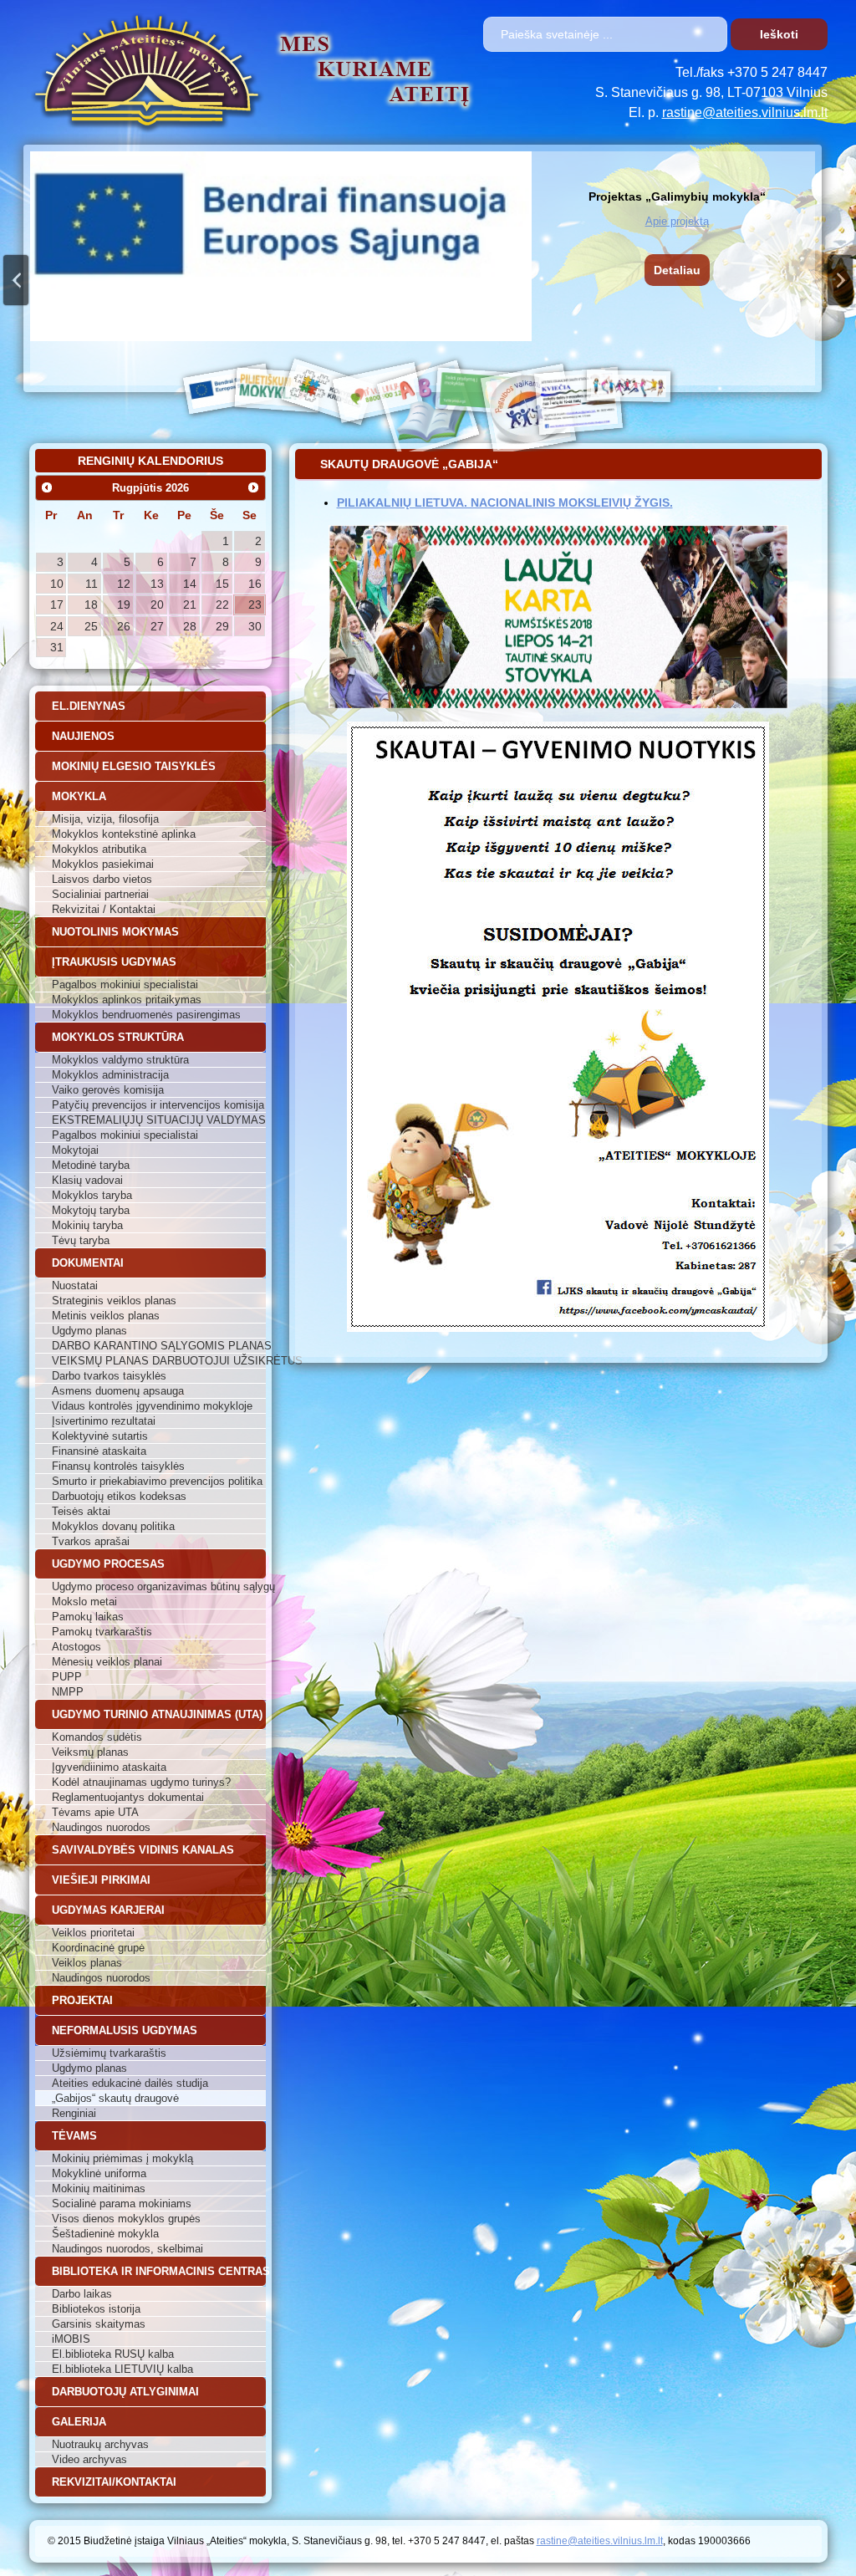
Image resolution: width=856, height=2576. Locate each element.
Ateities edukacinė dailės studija (130, 2083)
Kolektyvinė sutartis (100, 1436)
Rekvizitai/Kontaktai (114, 2482)
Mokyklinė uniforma (99, 2173)
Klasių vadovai (87, 1180)
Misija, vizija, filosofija (105, 819)
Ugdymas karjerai (108, 1910)
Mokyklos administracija (110, 1075)
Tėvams (74, 2136)
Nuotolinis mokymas (115, 932)
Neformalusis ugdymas (125, 2030)
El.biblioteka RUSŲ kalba (113, 2354)
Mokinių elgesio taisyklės (134, 766)
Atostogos (76, 1647)
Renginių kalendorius (150, 461)
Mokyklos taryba (92, 1195)
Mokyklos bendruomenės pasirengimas (146, 1015)
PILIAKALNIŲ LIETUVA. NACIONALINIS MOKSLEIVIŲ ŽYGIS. (505, 502)
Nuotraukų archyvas (100, 2444)
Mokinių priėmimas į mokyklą (122, 2158)
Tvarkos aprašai (91, 1541)
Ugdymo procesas (108, 1564)
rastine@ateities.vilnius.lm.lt (745, 112)
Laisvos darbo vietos (102, 879)
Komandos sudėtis (97, 1737)
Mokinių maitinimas (99, 2188)
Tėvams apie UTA (95, 1812)
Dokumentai (88, 1263)
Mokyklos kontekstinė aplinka (124, 834)
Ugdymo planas (89, 1331)
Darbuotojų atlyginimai (125, 2392)
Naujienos (83, 736)
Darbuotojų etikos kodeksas (119, 1496)
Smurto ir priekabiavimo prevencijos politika (157, 1481)
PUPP (67, 1677)
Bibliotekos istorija (96, 2309)
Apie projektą (677, 221)
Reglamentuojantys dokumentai (128, 1797)
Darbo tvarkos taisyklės (109, 1376)
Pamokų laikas (88, 1617)
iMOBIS (71, 2339)
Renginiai (74, 2113)
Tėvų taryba (81, 1240)
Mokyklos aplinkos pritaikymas (127, 1000)
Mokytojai (75, 1150)
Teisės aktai (81, 1511)
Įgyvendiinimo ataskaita (109, 1767)
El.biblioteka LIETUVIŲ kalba (122, 2369)
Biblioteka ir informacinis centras (159, 2271)
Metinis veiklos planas (106, 1316)
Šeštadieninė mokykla (105, 2234)
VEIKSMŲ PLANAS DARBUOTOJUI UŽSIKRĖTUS (159, 1361)
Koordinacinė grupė (98, 1948)
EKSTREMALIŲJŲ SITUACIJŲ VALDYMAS (159, 1120)
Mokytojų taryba (91, 1210)
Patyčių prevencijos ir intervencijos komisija (158, 1105)
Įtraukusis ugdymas (114, 962)
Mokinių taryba (87, 1225)
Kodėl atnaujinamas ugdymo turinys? (141, 1782)
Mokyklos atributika (99, 849)
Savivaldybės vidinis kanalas (143, 1850)
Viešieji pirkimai (101, 1880)
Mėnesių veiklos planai (107, 1662)
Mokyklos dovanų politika (113, 1526)
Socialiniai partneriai (100, 894)
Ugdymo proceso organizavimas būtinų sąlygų (159, 1586)
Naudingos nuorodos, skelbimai (127, 2249)
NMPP (68, 1692)
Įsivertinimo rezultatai (104, 1421)
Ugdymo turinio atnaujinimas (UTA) (157, 1714)
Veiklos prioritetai (93, 1933)
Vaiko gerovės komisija (108, 1090)
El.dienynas (89, 706)
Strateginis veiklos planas (114, 1301)
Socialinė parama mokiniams (122, 2204)
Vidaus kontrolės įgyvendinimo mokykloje (152, 1406)
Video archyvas (89, 2459)
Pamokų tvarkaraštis (102, 1632)
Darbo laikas (82, 2294)
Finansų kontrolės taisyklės (118, 1466)
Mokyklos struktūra (118, 1037)
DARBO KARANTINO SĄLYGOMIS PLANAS (159, 1346)
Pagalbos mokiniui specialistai (125, 984)
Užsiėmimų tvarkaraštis (109, 2053)
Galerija (79, 2422)
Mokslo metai (84, 1602)
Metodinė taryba (91, 1165)
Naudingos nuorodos (101, 1827)
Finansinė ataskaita (99, 1451)
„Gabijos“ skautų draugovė (115, 2098)
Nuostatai (75, 1285)
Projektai (82, 2000)
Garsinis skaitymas (99, 2324)
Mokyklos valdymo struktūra (120, 1060)
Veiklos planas (87, 1963)
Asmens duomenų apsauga (118, 1391)
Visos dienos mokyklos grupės (126, 2219)
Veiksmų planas (90, 1752)
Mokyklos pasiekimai (103, 864)
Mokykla (79, 796)
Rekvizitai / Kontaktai (104, 909)
